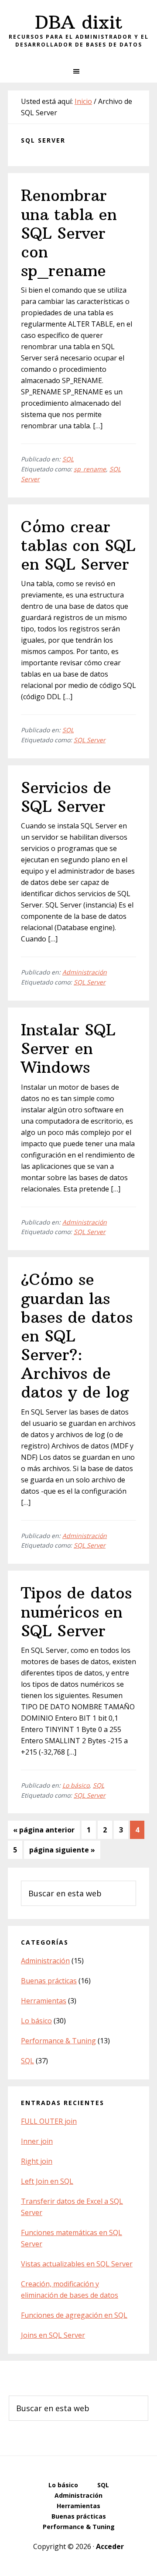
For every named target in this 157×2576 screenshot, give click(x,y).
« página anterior (44, 1832)
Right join (37, 2161)
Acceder (110, 2546)
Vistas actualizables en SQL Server (77, 2264)
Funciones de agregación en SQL (74, 2315)
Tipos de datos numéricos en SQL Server (76, 1612)
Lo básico (76, 1785)
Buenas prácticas (49, 1981)
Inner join (37, 2141)
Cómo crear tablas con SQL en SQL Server (78, 546)
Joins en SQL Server (53, 2335)
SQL (68, 459)
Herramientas (44, 2001)
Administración (85, 972)
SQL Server (90, 740)
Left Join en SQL (47, 2181)
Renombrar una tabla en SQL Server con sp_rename (69, 233)
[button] (78, 71)
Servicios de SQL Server (66, 797)
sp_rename (90, 469)
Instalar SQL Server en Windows (68, 1049)
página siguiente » (62, 1852)
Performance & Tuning (58, 2041)
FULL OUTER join (49, 2121)
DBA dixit (79, 22)
